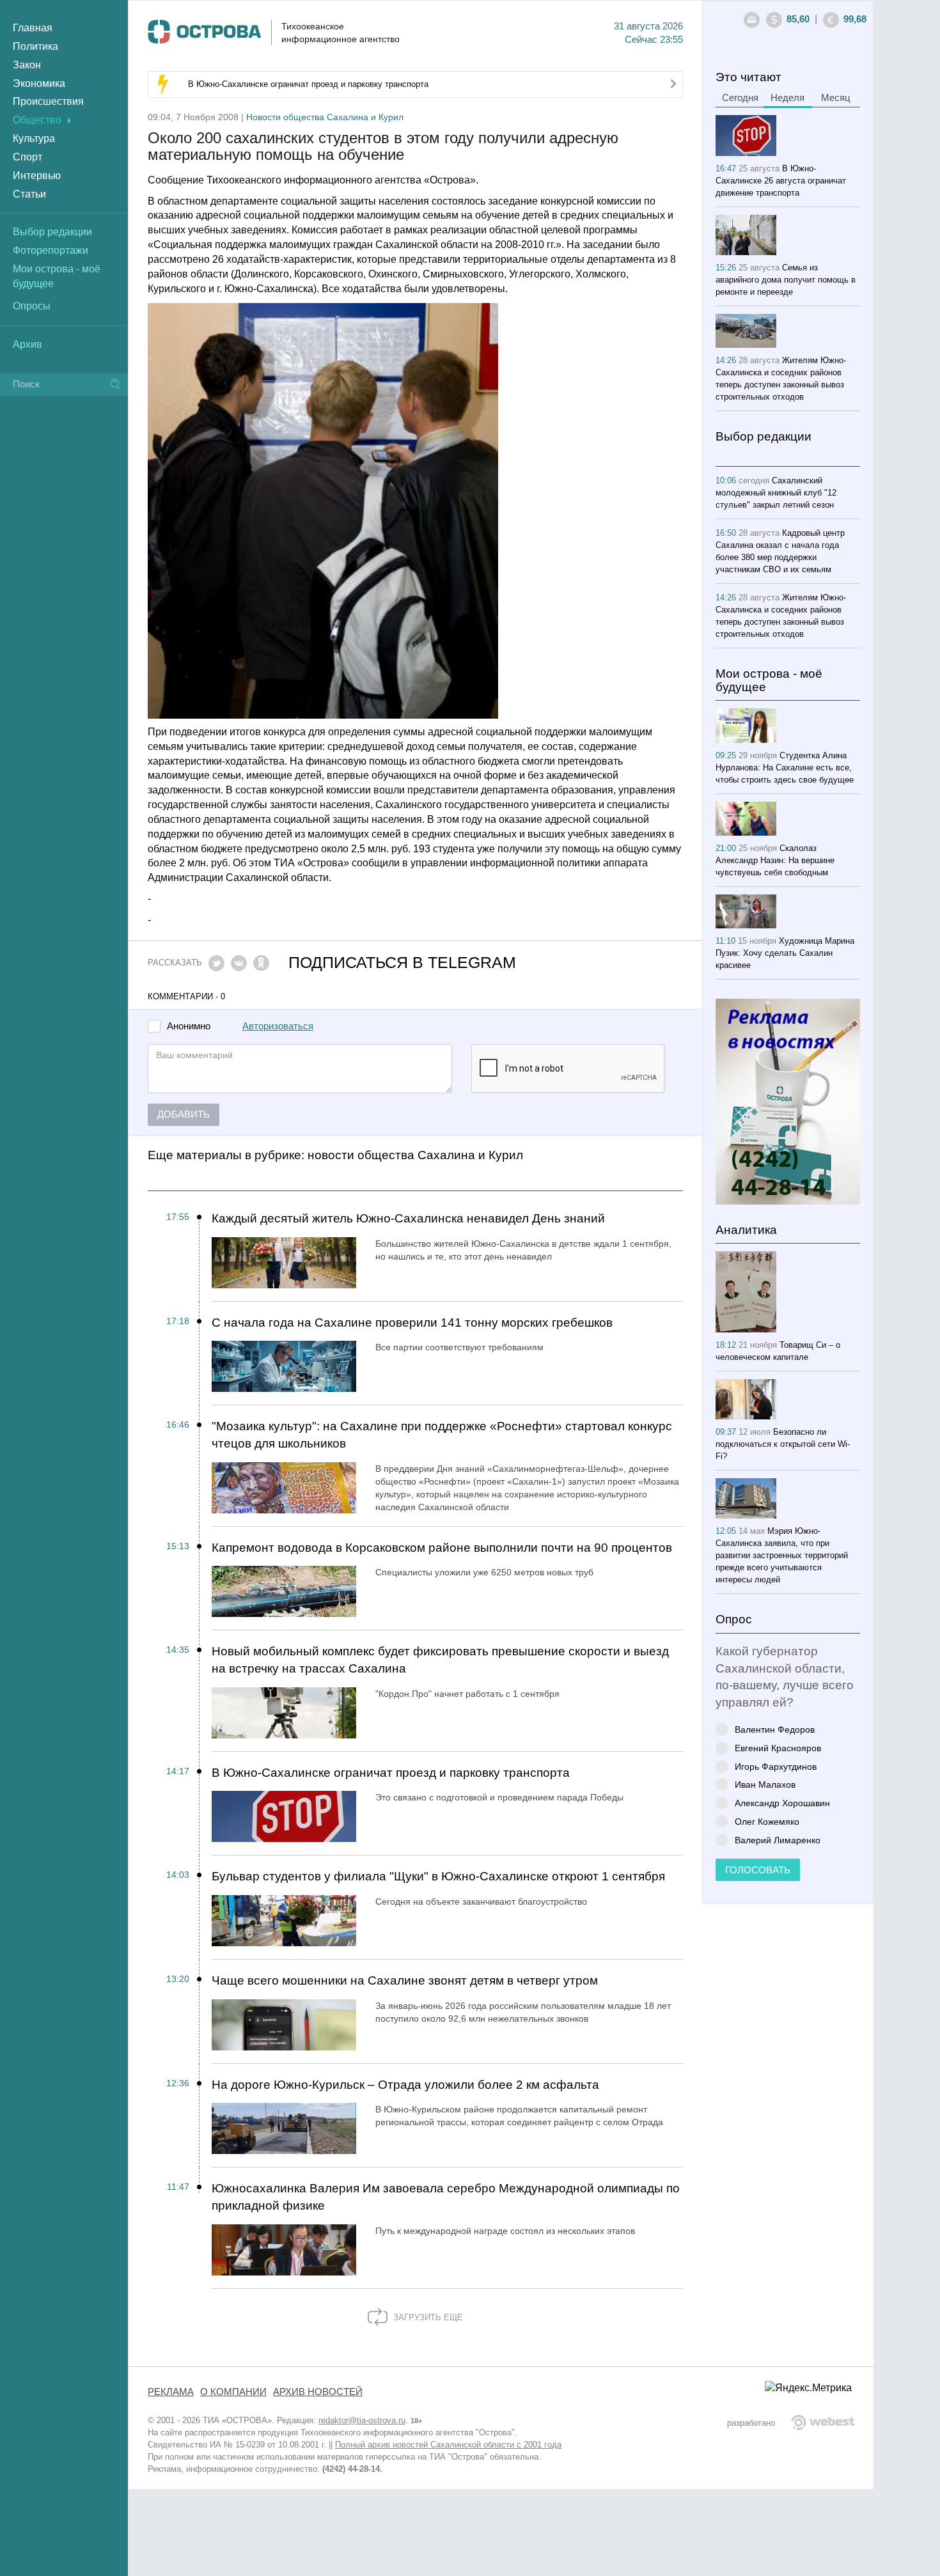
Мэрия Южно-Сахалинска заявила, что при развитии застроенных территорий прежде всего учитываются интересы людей (782, 1555)
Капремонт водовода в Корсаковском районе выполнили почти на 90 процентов (442, 1548)
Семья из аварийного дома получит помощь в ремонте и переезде (786, 280)
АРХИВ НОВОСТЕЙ (318, 2392)
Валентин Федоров (775, 1729)
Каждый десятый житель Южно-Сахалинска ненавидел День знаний (408, 1218)
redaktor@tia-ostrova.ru (362, 2420)
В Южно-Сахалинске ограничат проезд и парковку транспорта (308, 84)
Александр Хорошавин (782, 1803)
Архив (27, 344)
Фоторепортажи (51, 250)
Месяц (836, 98)
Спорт (27, 157)
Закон (27, 65)
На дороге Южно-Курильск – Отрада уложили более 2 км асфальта (405, 2085)
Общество (37, 120)
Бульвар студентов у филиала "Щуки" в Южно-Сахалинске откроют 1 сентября (438, 1876)
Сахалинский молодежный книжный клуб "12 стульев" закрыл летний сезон (776, 493)
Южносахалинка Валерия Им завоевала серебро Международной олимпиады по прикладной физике (446, 2197)
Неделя (787, 98)
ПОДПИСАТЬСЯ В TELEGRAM (402, 963)
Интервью (37, 176)
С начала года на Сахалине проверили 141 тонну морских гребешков (412, 1323)
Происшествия (48, 101)
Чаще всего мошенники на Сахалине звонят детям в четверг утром (405, 1980)
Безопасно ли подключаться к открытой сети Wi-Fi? (783, 1444)
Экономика (39, 83)
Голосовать (758, 1870)
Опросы (32, 306)
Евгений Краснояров (778, 1748)
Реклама (171, 2392)
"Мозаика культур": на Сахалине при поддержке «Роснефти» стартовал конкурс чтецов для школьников (442, 1435)
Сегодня (740, 98)
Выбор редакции (52, 232)
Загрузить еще (427, 2317)
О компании (233, 2392)
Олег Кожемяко (767, 1821)
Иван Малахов (765, 1784)
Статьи (29, 194)
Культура (34, 138)
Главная (33, 28)
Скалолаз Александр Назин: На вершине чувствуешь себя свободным (775, 860)
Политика (35, 46)
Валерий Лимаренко (778, 1840)
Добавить (184, 1114)
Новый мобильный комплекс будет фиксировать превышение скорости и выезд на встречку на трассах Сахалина (440, 1660)
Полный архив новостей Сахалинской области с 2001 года (448, 2445)
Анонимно (189, 1026)
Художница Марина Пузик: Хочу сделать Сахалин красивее (785, 953)
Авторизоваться (278, 1026)
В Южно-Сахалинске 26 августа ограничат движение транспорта (781, 181)
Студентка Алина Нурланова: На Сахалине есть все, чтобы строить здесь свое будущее (785, 768)
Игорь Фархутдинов (776, 1766)
